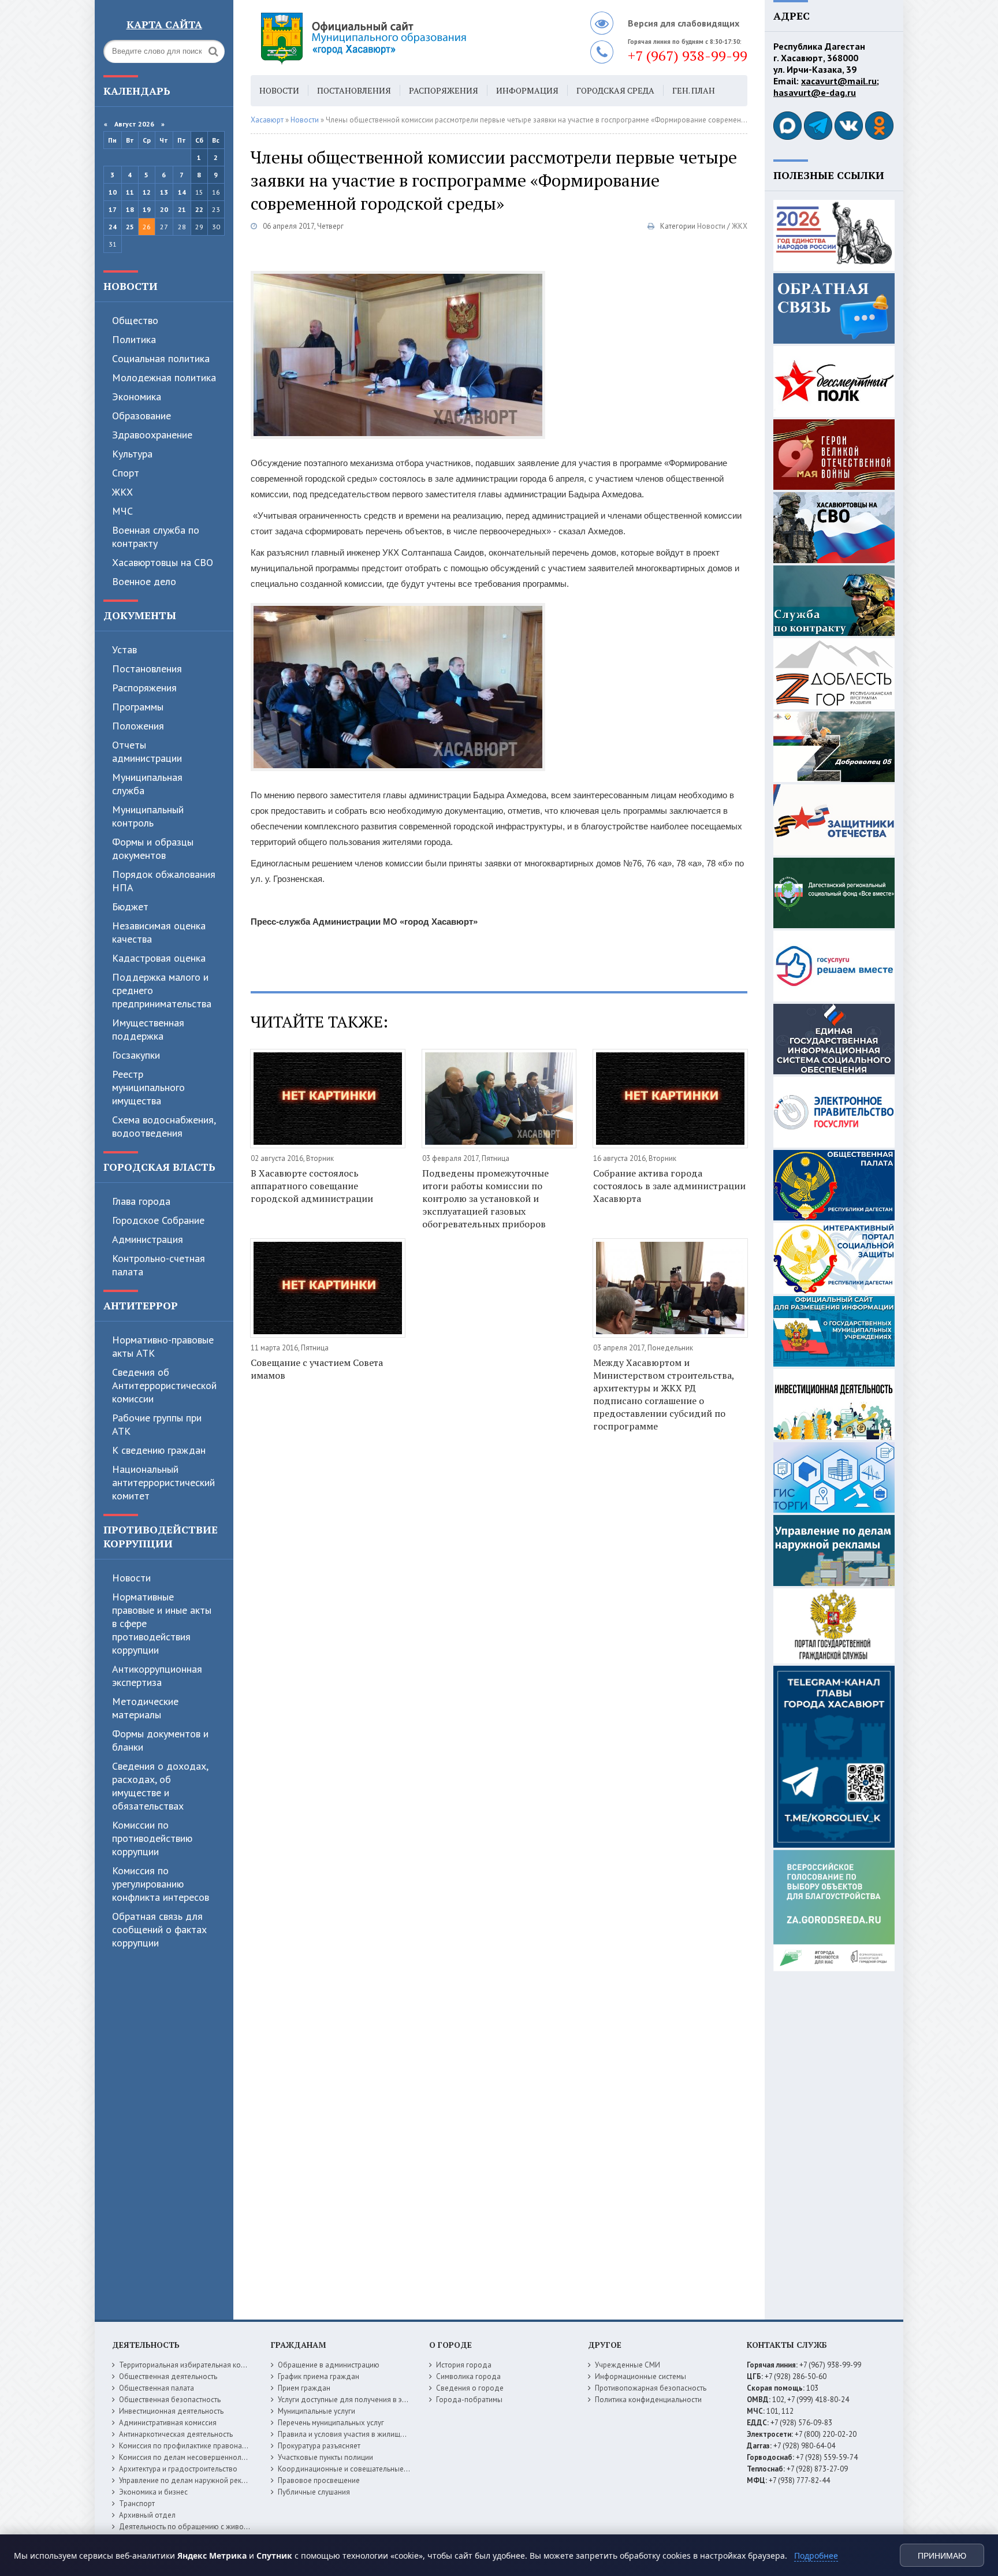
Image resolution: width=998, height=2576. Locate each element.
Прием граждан (304, 2388)
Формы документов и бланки (160, 1740)
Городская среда (615, 90)
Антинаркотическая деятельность (176, 2434)
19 (147, 209)
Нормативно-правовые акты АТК (163, 1346)
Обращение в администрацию (329, 2365)
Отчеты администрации (147, 751)
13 (164, 192)
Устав (124, 649)
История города (464, 2365)
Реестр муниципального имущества (148, 1087)
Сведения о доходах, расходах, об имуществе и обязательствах (160, 1786)
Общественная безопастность (170, 2400)
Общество (135, 320)
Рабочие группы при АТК (157, 1424)
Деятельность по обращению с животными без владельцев (220, 2527)
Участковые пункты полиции (325, 2457)
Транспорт (137, 2504)
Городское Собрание (158, 1220)
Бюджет (130, 907)
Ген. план (694, 90)
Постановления (147, 669)
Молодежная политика (164, 377)
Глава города (141, 1201)
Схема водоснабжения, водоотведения (164, 1126)
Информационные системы (640, 2376)
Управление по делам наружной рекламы (189, 2480)
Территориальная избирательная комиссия (192, 2365)
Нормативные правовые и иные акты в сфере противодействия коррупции (162, 1623)
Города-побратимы (469, 2400)
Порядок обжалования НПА (164, 881)
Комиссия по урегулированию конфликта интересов (161, 1884)
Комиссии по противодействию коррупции (152, 1838)
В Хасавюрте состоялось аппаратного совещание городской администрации (312, 1186)
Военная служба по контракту (156, 537)
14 (182, 192)
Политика (134, 339)
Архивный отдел (147, 2515)
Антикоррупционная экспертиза (157, 1676)
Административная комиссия (168, 2423)
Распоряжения (144, 688)
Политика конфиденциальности (648, 2400)
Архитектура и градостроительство (178, 2469)
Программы (138, 707)
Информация (527, 90)
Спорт (126, 473)
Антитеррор (141, 1305)
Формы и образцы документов (153, 848)
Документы (140, 615)
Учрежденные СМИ (628, 2365)
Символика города (468, 2376)
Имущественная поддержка (148, 1029)
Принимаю (942, 2556)
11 (130, 192)
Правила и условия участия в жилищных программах (367, 2434)
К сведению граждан (159, 1450)
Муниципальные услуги (316, 2411)
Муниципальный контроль (148, 816)
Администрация (148, 1239)
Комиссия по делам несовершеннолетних (190, 2457)
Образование (141, 416)
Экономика (137, 397)
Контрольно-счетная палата (159, 1265)
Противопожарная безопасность (651, 2388)
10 (113, 192)
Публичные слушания (314, 2492)
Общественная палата (157, 2388)
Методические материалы (145, 1708)
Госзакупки (136, 1055)
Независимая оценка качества (159, 932)
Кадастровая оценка (159, 958)
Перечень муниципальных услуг (331, 2423)
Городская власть (159, 1167)
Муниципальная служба (147, 784)
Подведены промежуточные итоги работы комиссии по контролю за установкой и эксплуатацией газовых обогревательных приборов (485, 1198)
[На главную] (395, 38)
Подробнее (816, 2555)
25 (130, 227)
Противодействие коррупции (161, 1536)
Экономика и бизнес (153, 2492)
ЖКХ (122, 492)
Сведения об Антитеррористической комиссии (164, 1385)
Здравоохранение (152, 435)
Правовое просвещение (319, 2480)
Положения (138, 726)
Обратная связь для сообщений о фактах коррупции (159, 1929)
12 (147, 192)
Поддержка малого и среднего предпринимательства (162, 990)
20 (164, 209)
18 (130, 209)
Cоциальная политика (161, 358)
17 (113, 209)
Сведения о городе (470, 2388)
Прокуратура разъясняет (319, 2446)
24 (113, 227)
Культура (132, 454)
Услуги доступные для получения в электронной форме (372, 2400)
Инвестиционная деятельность (171, 2411)
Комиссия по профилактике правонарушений (195, 2446)
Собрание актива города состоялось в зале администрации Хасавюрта (669, 1186)
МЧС (122, 511)
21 (182, 209)
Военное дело (144, 581)
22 (199, 209)
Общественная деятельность (168, 2376)
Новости (131, 286)
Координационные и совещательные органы (354, 2469)
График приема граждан (319, 2376)
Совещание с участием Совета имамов (317, 1369)
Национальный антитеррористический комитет (163, 1482)
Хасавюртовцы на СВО (163, 562)
